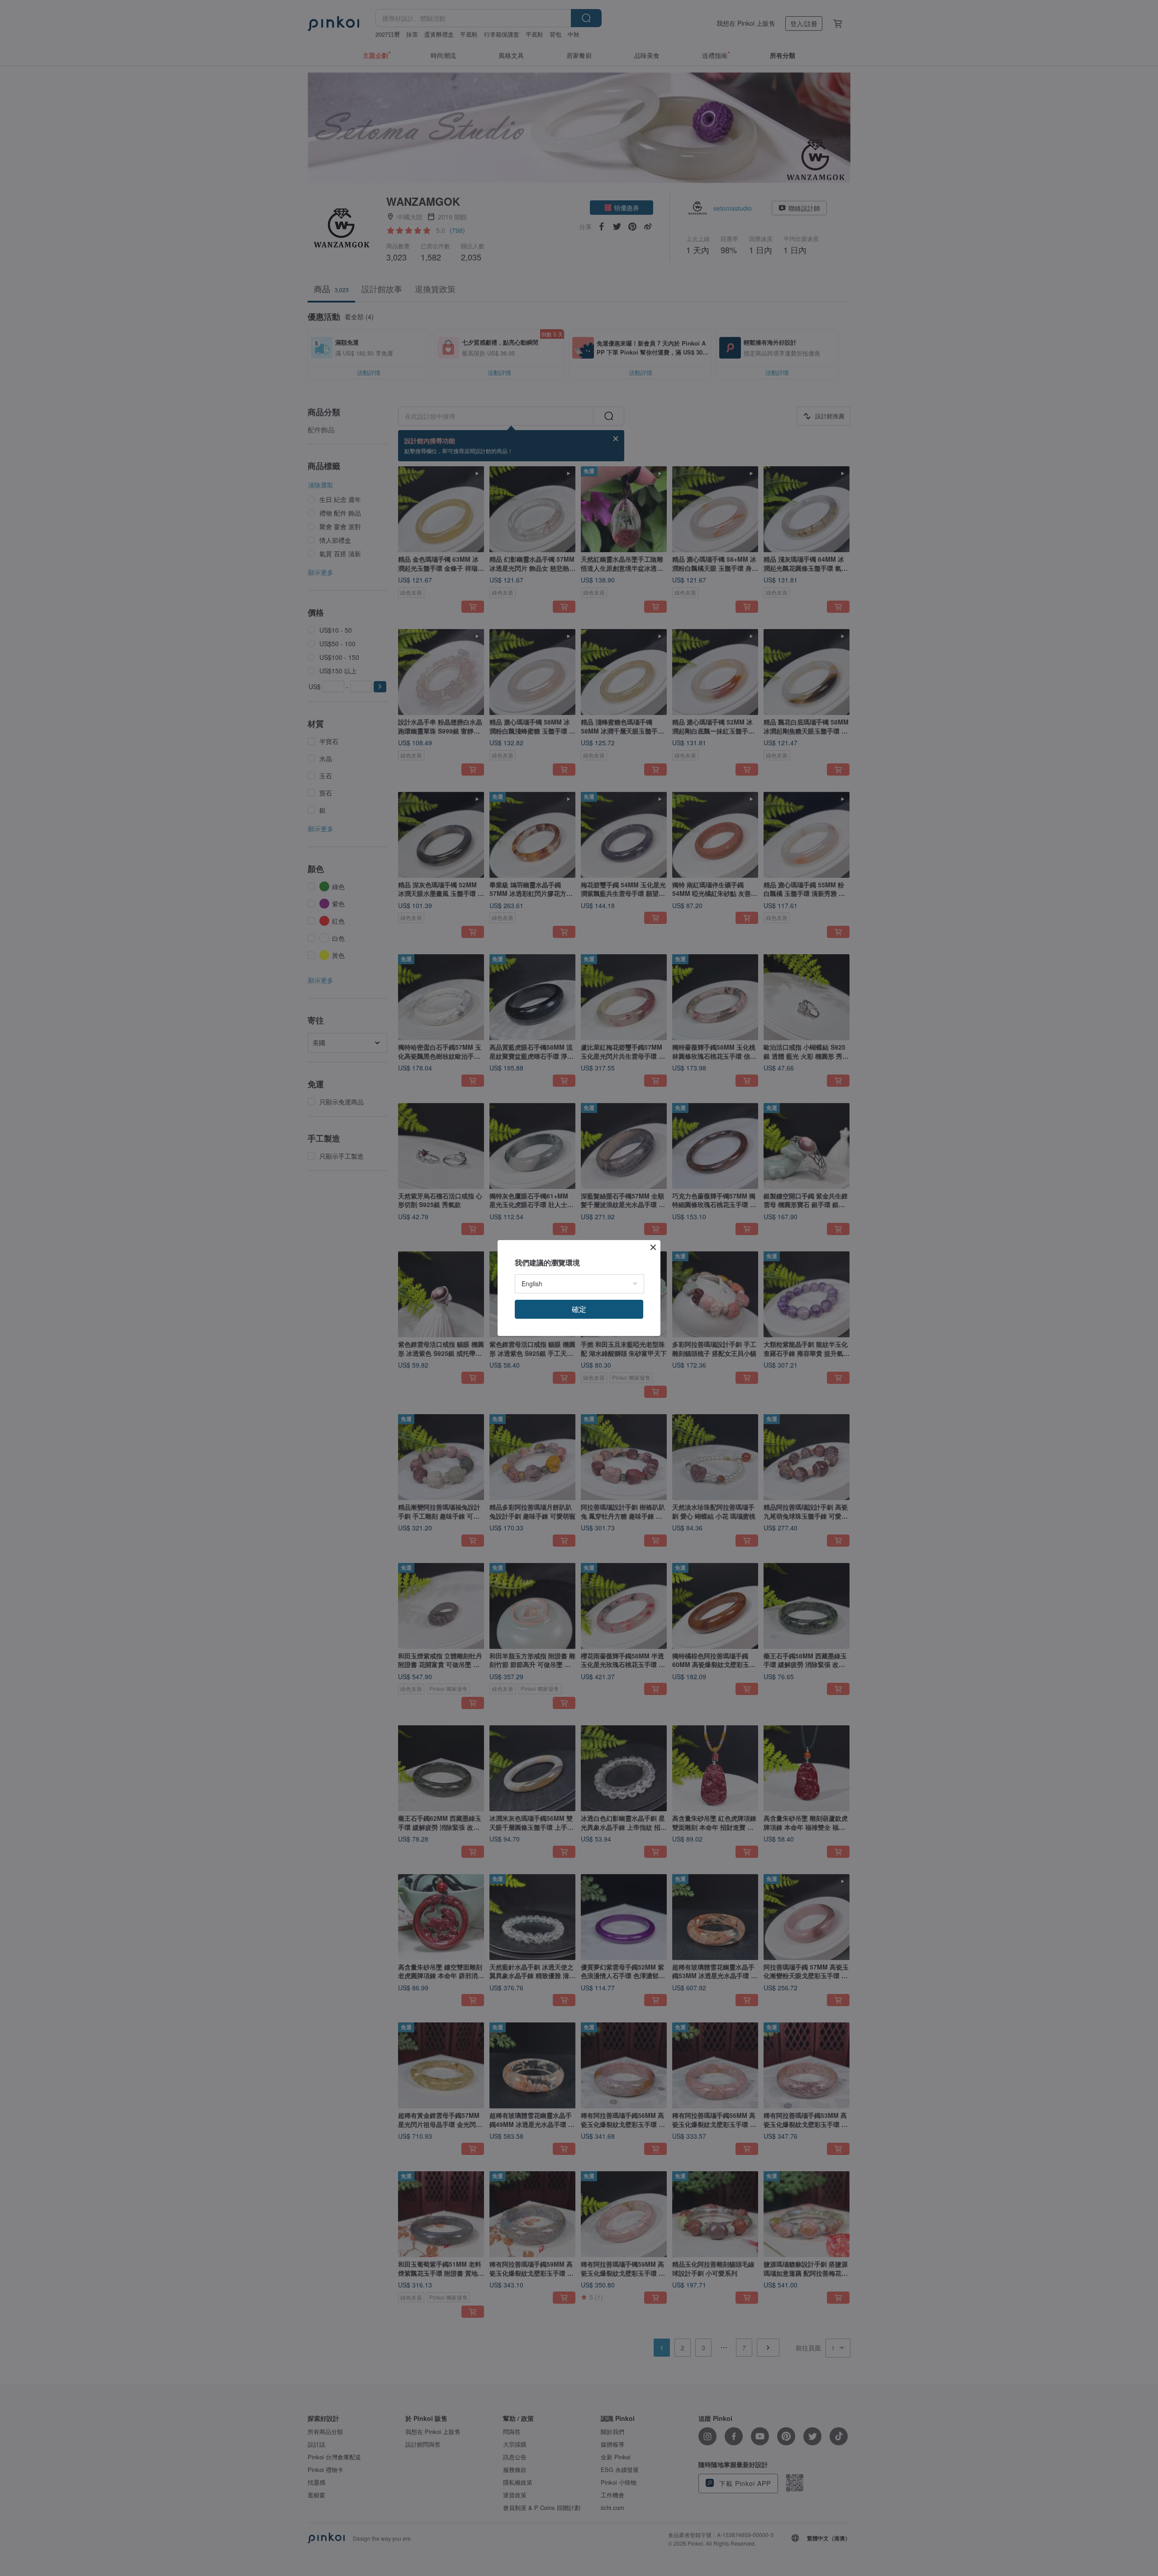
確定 (579, 1309)
